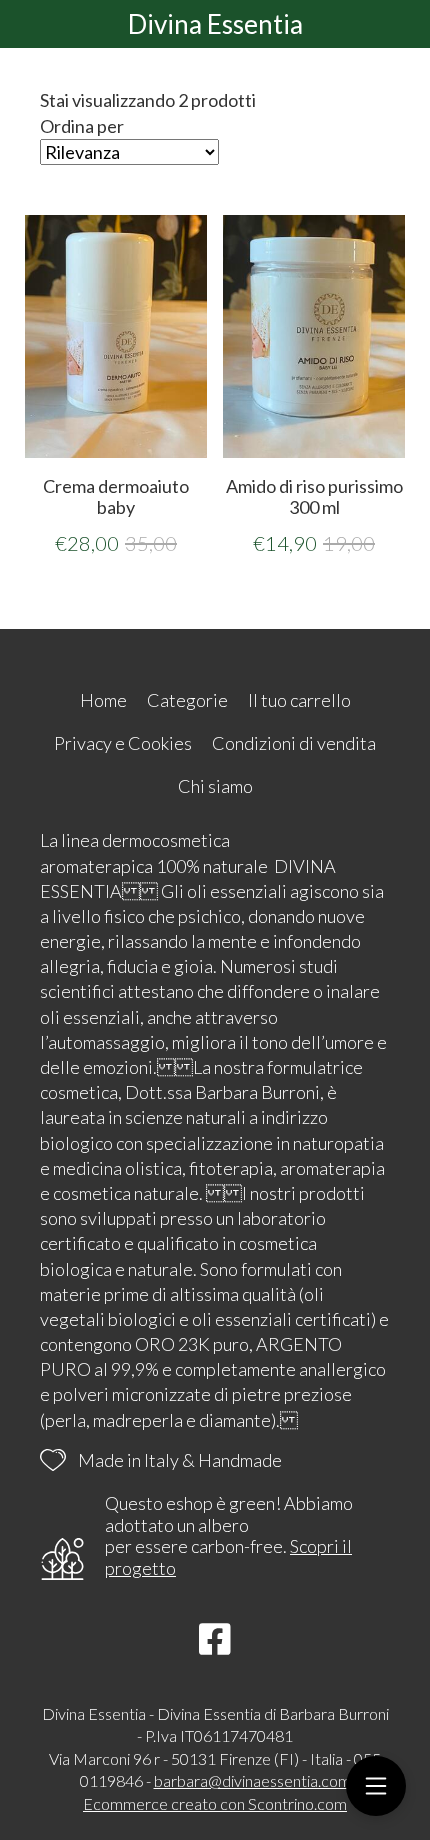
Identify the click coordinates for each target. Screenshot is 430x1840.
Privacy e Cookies (123, 743)
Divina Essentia (215, 24)
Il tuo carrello (299, 700)
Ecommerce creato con (215, 1803)
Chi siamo (215, 786)
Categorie (187, 700)
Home (103, 700)
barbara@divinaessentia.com (252, 1780)
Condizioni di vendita (294, 743)
